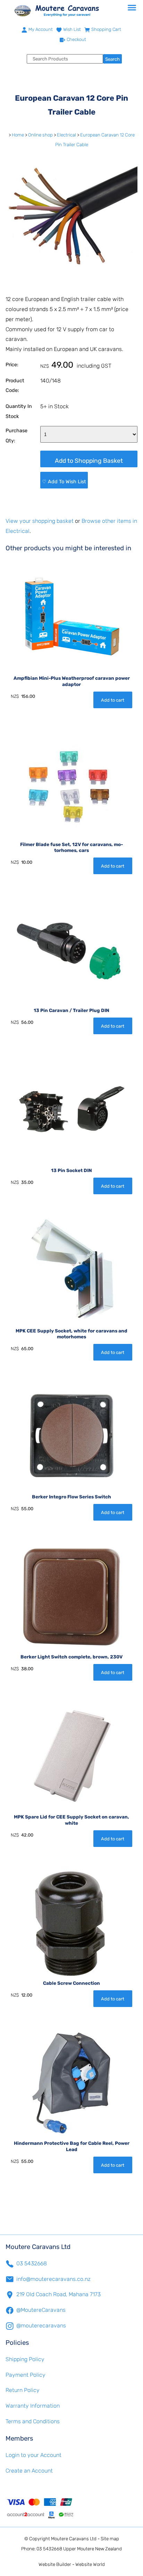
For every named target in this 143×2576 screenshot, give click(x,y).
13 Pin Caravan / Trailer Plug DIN (71, 1010)
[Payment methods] (71, 2508)
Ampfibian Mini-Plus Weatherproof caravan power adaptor (72, 681)
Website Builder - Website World (72, 2564)
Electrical (66, 135)
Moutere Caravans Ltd (74, 2539)
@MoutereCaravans (41, 2310)
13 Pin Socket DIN (71, 1170)
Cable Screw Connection (71, 1983)
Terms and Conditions (33, 2421)
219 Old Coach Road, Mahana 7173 (58, 2294)
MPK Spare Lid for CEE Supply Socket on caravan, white (71, 1820)
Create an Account (29, 2471)
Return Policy (23, 2390)
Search (112, 59)
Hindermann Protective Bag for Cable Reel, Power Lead (72, 2146)
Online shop (40, 135)
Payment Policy (26, 2375)
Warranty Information (33, 2406)
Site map (110, 2539)
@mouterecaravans (41, 2326)
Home (18, 135)
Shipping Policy (25, 2359)
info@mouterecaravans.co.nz (53, 2279)
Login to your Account (33, 2455)
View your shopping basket (40, 521)
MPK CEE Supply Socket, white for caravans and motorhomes (71, 1334)
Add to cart (113, 700)
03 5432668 (32, 2263)
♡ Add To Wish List (64, 482)
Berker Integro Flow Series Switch (71, 1497)
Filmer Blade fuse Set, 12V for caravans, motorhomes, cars (71, 847)
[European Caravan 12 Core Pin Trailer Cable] (71, 281)
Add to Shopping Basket (89, 461)
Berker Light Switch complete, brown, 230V (71, 1657)
